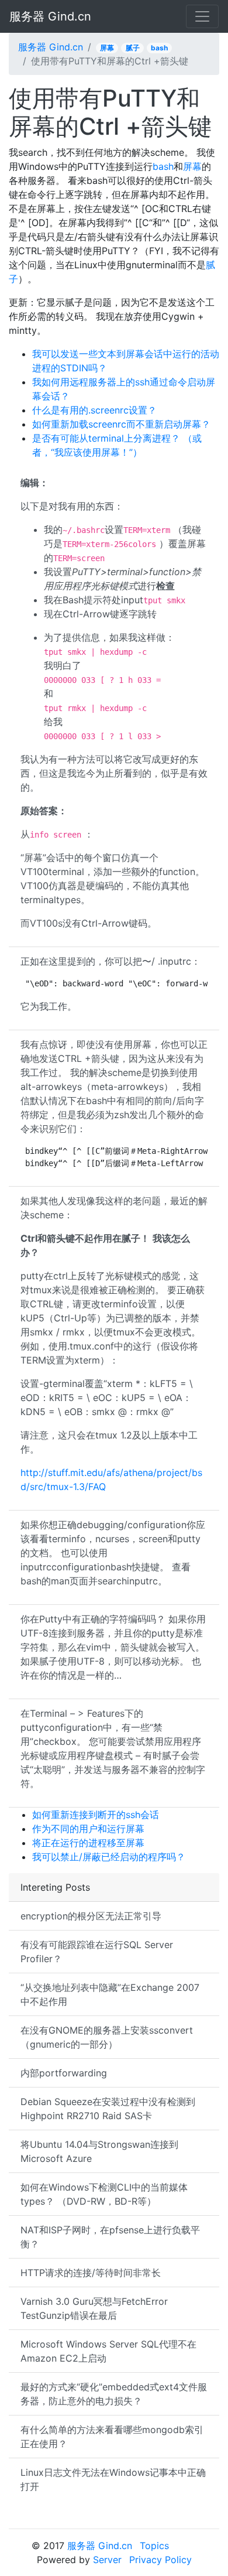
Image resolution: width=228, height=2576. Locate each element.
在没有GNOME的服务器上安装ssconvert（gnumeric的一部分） (107, 2037)
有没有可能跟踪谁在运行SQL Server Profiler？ (97, 1952)
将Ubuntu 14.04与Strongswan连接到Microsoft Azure (99, 2151)
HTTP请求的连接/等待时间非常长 (91, 2273)
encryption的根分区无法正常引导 (91, 1916)
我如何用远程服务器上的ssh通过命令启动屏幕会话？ (124, 389)
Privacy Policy (160, 2560)
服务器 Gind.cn (50, 16)
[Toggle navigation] (202, 16)
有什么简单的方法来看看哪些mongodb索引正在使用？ (112, 2437)
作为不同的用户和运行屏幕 (88, 1829)
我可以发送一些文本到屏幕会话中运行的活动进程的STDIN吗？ (126, 361)
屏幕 (107, 48)
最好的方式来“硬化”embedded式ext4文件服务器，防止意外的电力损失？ (114, 2394)
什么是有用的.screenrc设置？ (94, 410)
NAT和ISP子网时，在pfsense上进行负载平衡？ (110, 2237)
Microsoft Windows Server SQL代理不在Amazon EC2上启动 (108, 2351)
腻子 (133, 48)
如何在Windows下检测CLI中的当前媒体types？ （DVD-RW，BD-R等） (104, 2194)
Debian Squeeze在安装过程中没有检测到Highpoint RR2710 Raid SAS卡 (108, 2109)
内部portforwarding (64, 2073)
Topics (154, 2546)
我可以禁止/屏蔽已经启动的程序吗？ (109, 1857)
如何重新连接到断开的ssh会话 (96, 1815)
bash (159, 48)
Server (107, 2560)
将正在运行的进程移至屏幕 (88, 1843)
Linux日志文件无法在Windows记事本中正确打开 (113, 2479)
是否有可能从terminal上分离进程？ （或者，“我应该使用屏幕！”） (117, 445)
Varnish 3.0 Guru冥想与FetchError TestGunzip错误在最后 (94, 2308)
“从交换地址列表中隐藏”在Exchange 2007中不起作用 (110, 1994)
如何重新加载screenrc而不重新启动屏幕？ (121, 424)
